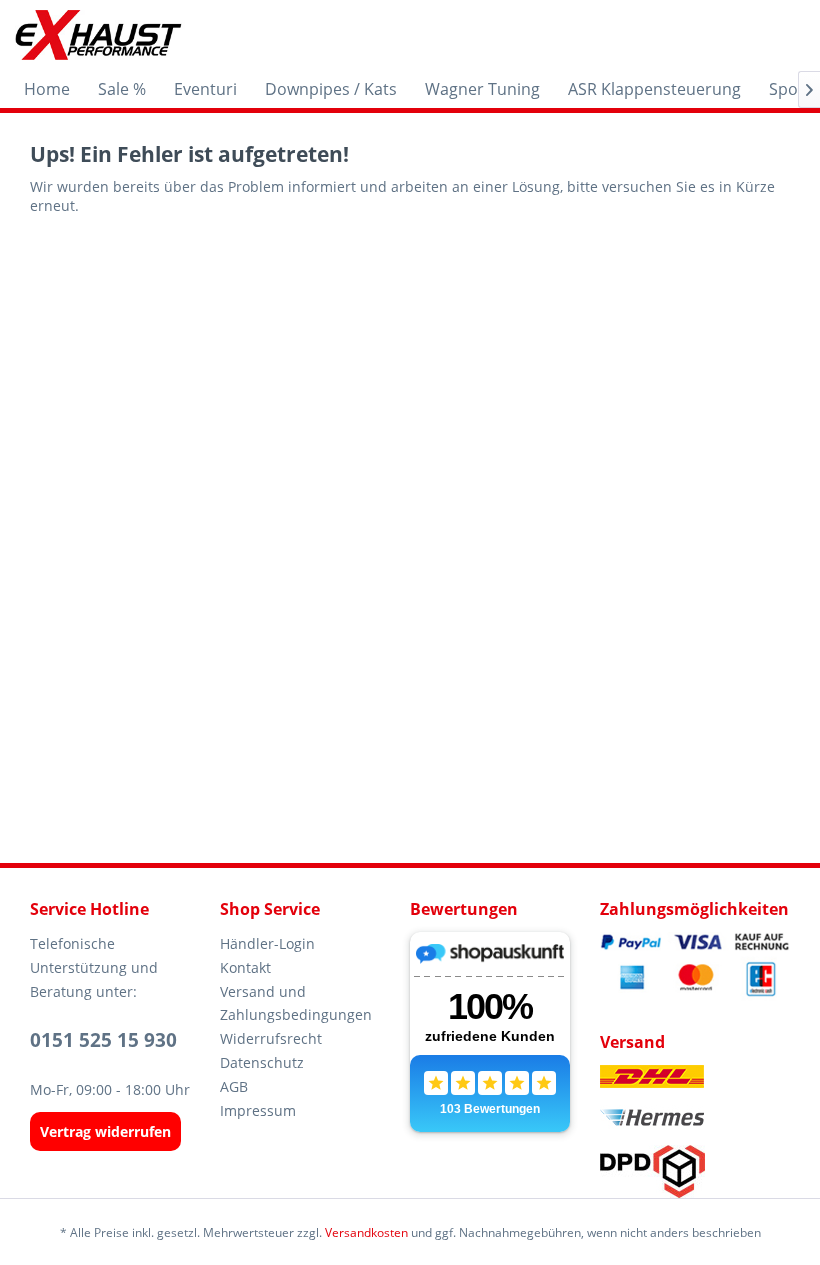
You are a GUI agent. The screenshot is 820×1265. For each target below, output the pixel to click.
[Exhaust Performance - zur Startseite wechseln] (97, 35)
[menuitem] (47, 89)
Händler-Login (267, 943)
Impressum (258, 1110)
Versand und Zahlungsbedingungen (296, 1003)
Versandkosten (366, 1232)
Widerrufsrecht (271, 1038)
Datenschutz (262, 1062)
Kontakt (245, 967)
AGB (234, 1086)
